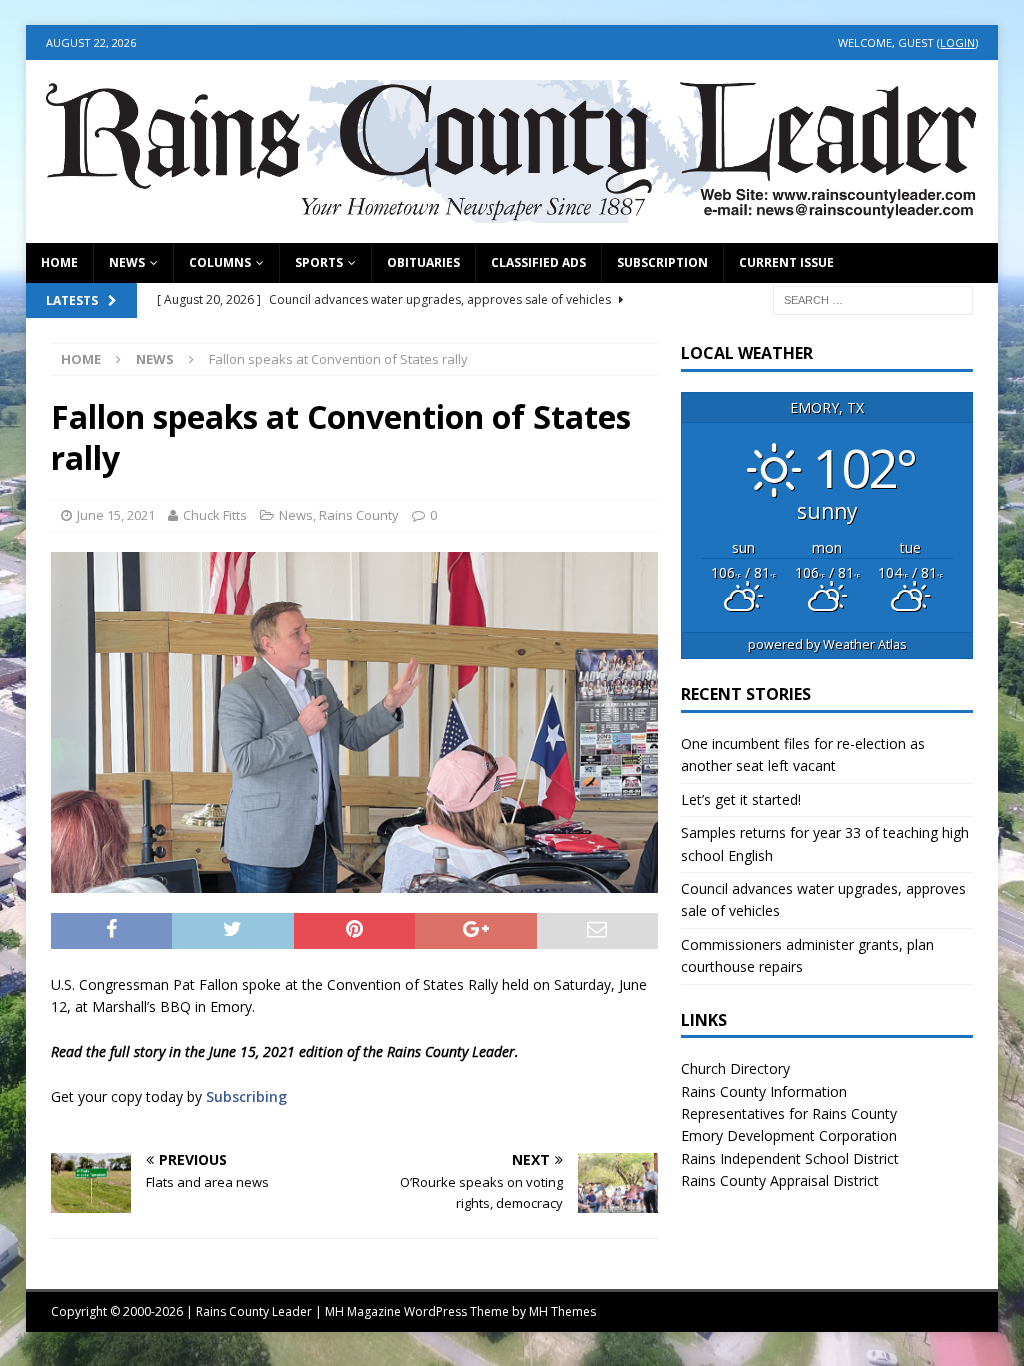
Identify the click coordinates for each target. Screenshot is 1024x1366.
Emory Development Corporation (789, 1135)
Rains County (359, 515)
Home (59, 262)
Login (957, 42)
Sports (319, 262)
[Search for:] (873, 298)
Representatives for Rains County (789, 1113)
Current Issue (786, 262)
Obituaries (423, 262)
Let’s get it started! (741, 799)
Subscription (662, 262)
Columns (220, 262)
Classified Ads (538, 262)
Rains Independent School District (790, 1158)
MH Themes (562, 1311)
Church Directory (735, 1068)
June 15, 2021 (116, 515)
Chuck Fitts (215, 515)
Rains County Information (764, 1091)
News (127, 262)
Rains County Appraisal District (780, 1180)
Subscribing (246, 1096)
